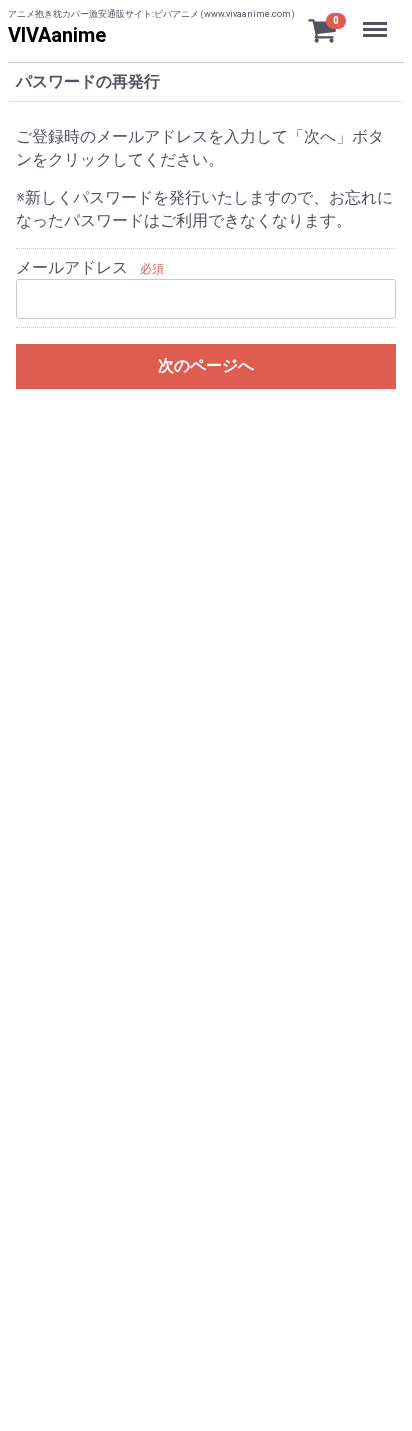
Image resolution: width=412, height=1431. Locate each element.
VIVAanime (57, 35)
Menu (377, 18)
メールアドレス (72, 267)
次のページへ (206, 365)
